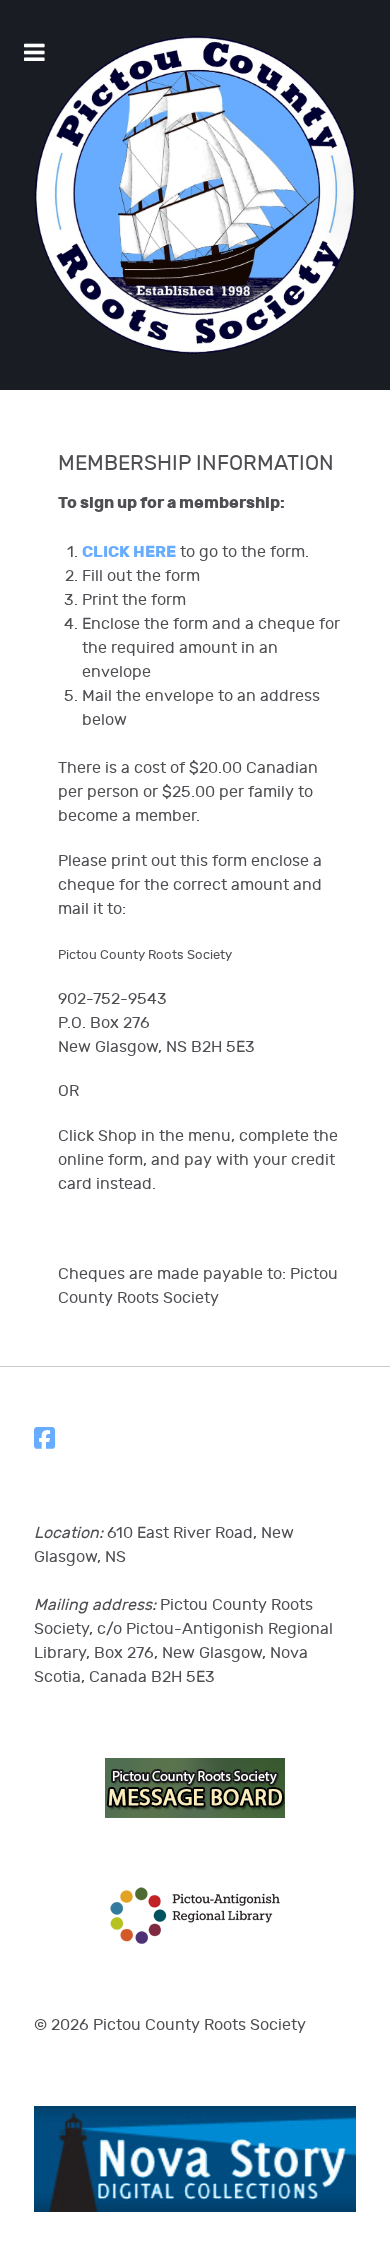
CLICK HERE (129, 552)
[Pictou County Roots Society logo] (195, 195)
